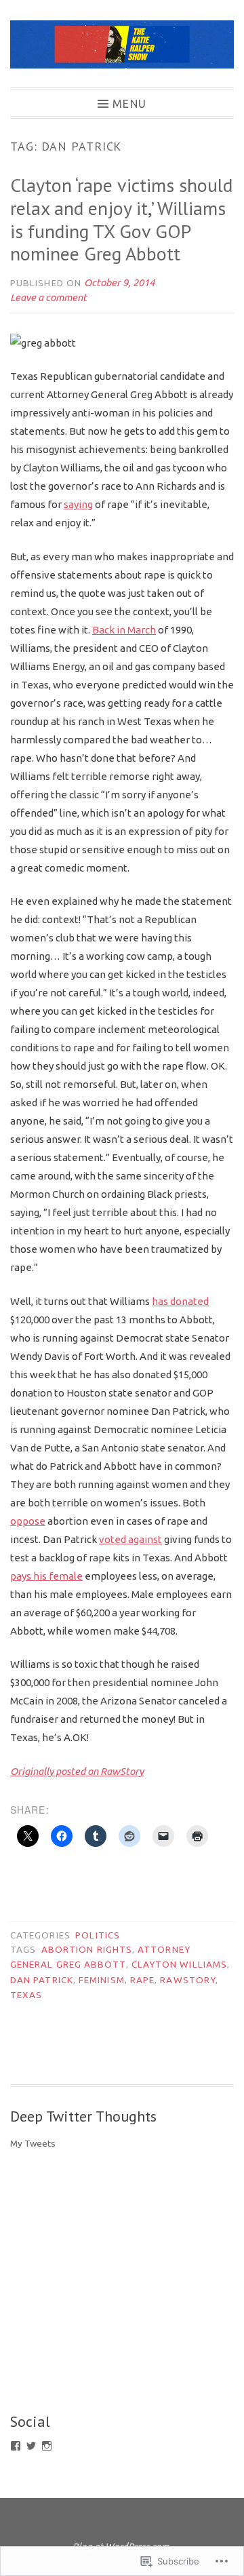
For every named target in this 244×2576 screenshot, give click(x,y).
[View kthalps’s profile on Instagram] (47, 2446)
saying (78, 504)
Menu (129, 103)
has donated (180, 1301)
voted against (130, 1539)
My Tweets (33, 2143)
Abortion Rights (87, 1949)
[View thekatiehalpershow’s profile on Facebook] (16, 2446)
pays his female (46, 1576)
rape (142, 1980)
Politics (98, 1935)
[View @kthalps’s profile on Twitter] (31, 2446)
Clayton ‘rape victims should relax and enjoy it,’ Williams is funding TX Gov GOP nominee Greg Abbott (121, 219)
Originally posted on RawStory (77, 1771)
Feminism (102, 1980)
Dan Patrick (42, 1980)
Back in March (124, 630)
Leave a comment (48, 297)
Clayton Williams (179, 1964)
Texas (26, 1995)
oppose (28, 1521)
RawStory (188, 1980)
